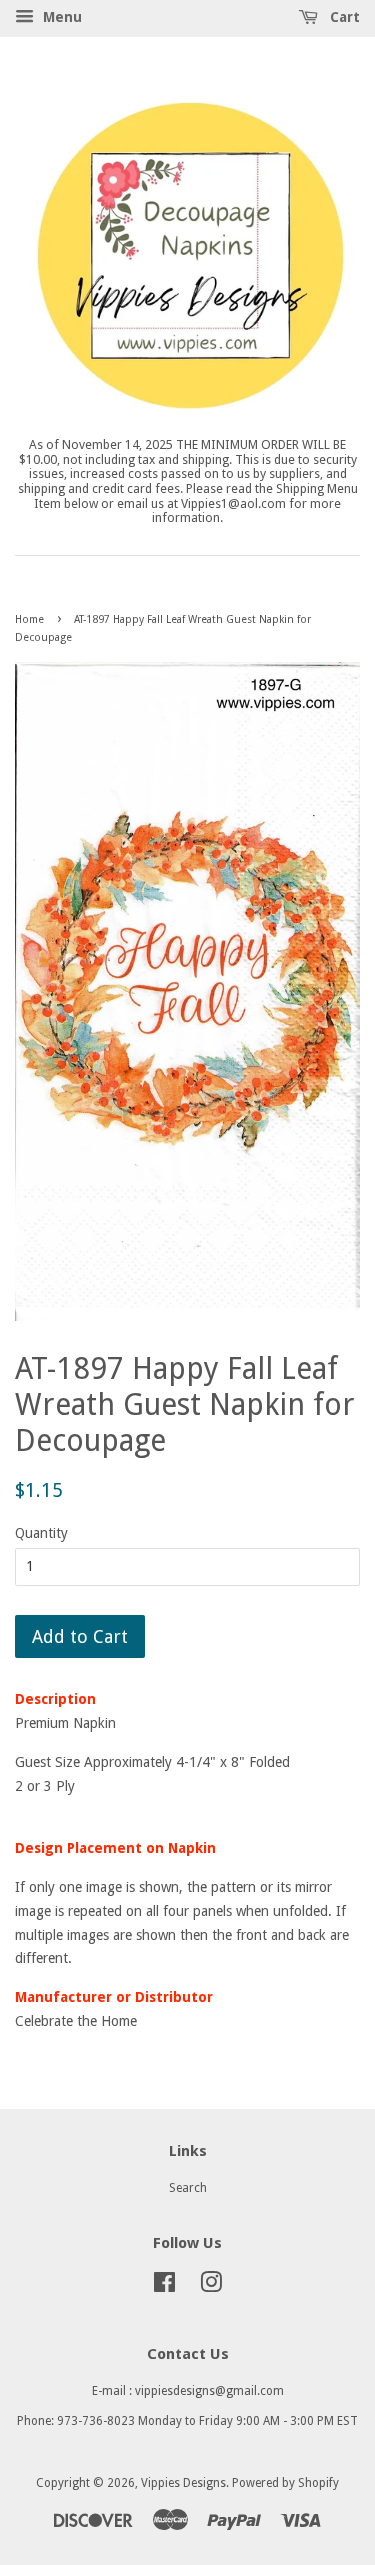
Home (29, 619)
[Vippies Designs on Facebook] (164, 2287)
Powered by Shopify (285, 2483)
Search (188, 2188)
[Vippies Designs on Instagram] (211, 2287)
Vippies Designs (183, 2483)
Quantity (41, 1533)
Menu (60, 17)
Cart (343, 17)
